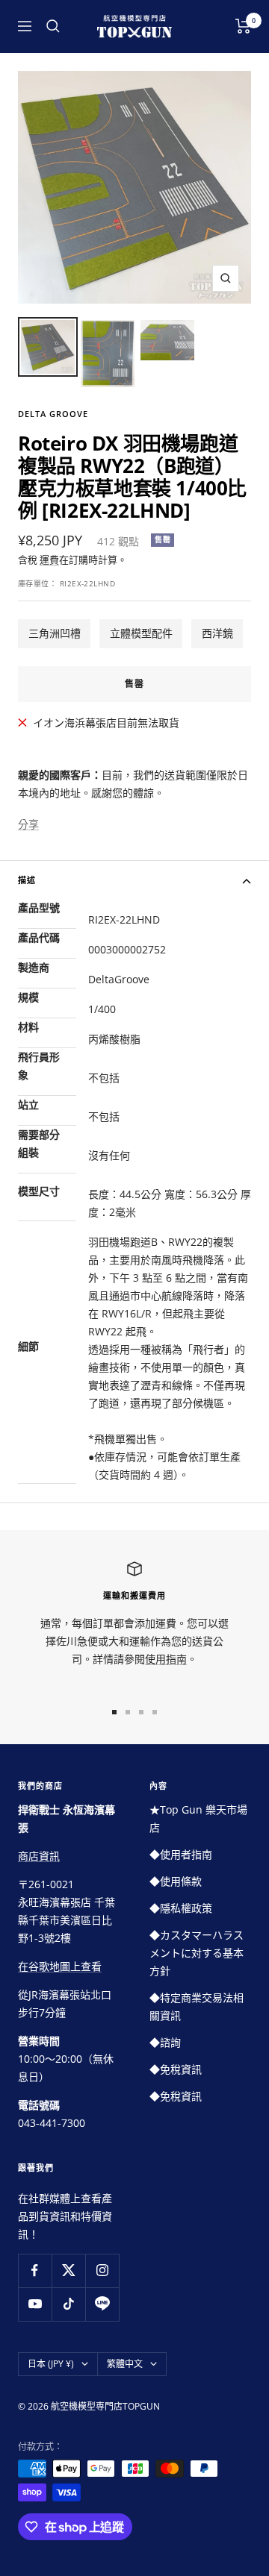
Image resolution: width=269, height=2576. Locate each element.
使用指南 (166, 1659)
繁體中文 (125, 2364)
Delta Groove (53, 414)
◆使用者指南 (181, 1854)
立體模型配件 (141, 633)
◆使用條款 (176, 1881)
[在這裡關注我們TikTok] (68, 2304)
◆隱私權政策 (181, 1908)
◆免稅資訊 (176, 2069)
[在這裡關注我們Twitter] (68, 2271)
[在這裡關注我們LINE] (102, 2304)
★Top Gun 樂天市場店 (198, 1818)
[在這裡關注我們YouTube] (35, 2304)
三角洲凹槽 (55, 633)
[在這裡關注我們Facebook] (35, 2271)
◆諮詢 (165, 2042)
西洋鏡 (217, 633)
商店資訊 (39, 1856)
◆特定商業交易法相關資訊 (197, 2006)
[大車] (243, 26)
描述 (27, 880)
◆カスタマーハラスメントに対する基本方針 (197, 1953)
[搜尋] (53, 26)
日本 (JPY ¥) (51, 2364)
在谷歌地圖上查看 (60, 1966)
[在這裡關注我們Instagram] (102, 2271)
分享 (28, 824)
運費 (49, 560)
